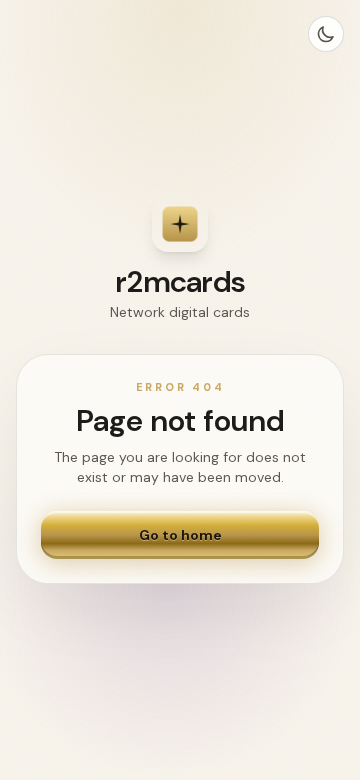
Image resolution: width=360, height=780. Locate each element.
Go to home (180, 535)
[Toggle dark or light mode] (326, 34)
